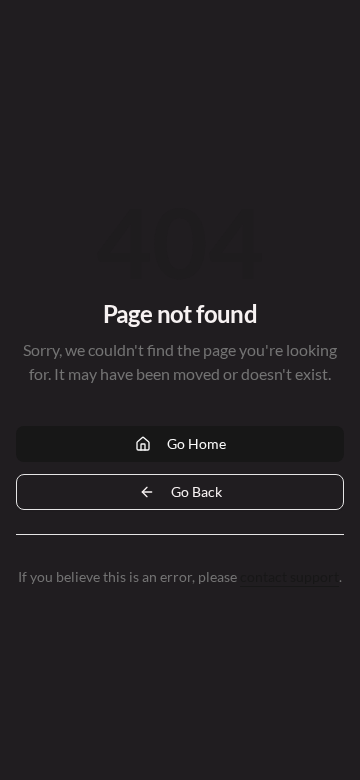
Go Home (196, 443)
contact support (289, 576)
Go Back (196, 491)
